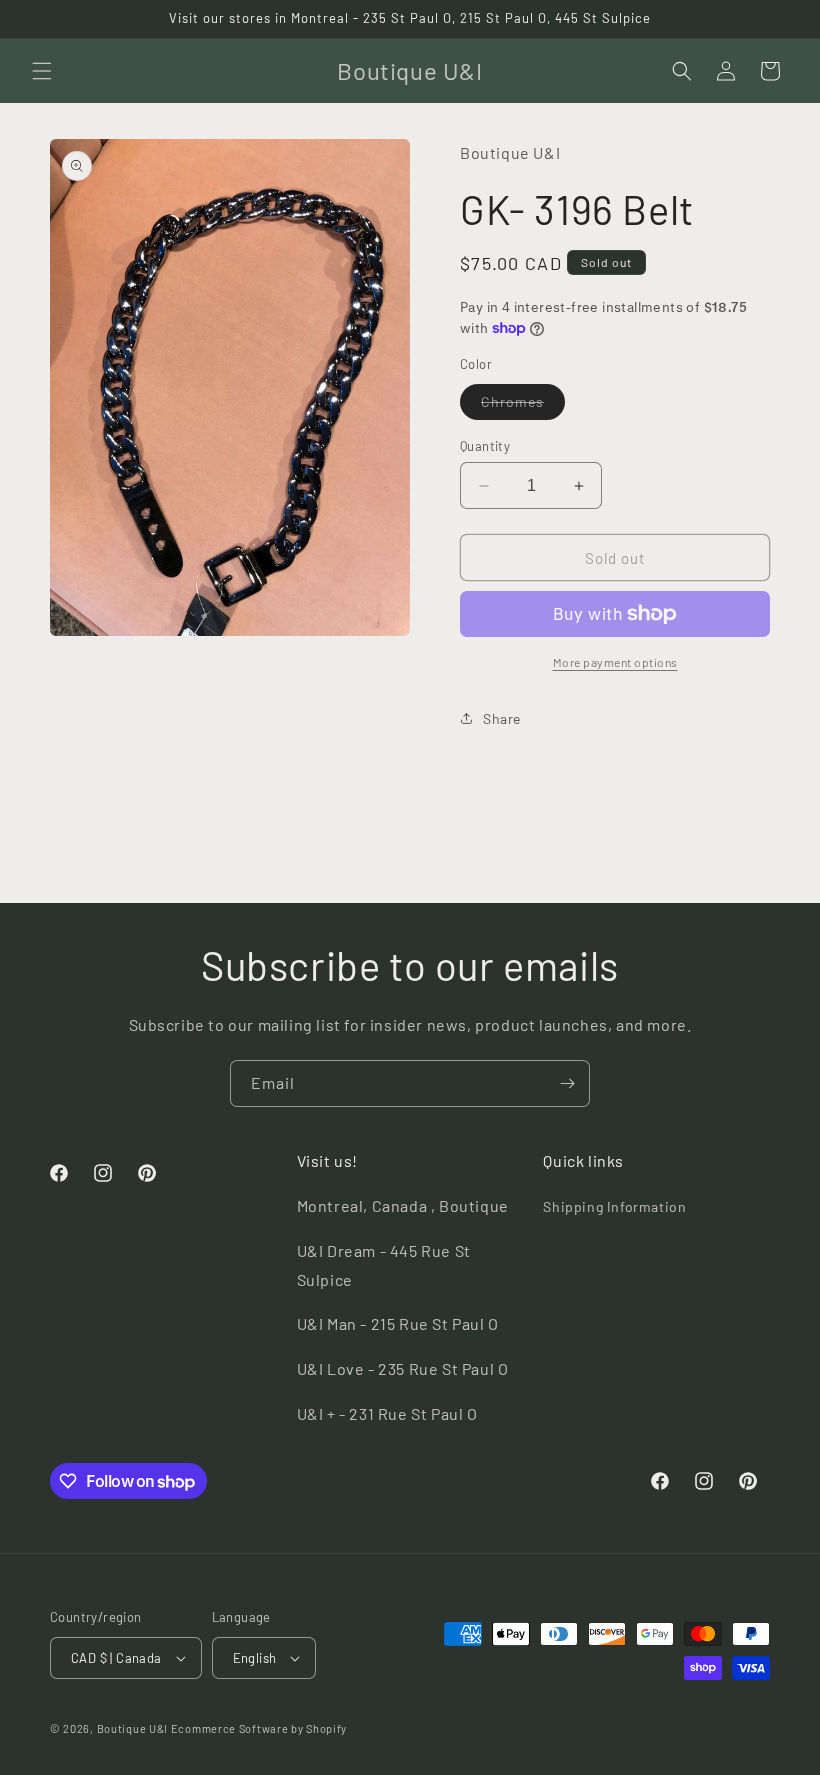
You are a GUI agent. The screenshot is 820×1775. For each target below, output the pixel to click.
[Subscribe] (567, 1083)
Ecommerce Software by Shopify (259, 1728)
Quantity (485, 446)
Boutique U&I (132, 1728)
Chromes (523, 406)
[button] (42, 71)
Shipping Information (614, 1206)
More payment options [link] (615, 662)
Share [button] (502, 718)
